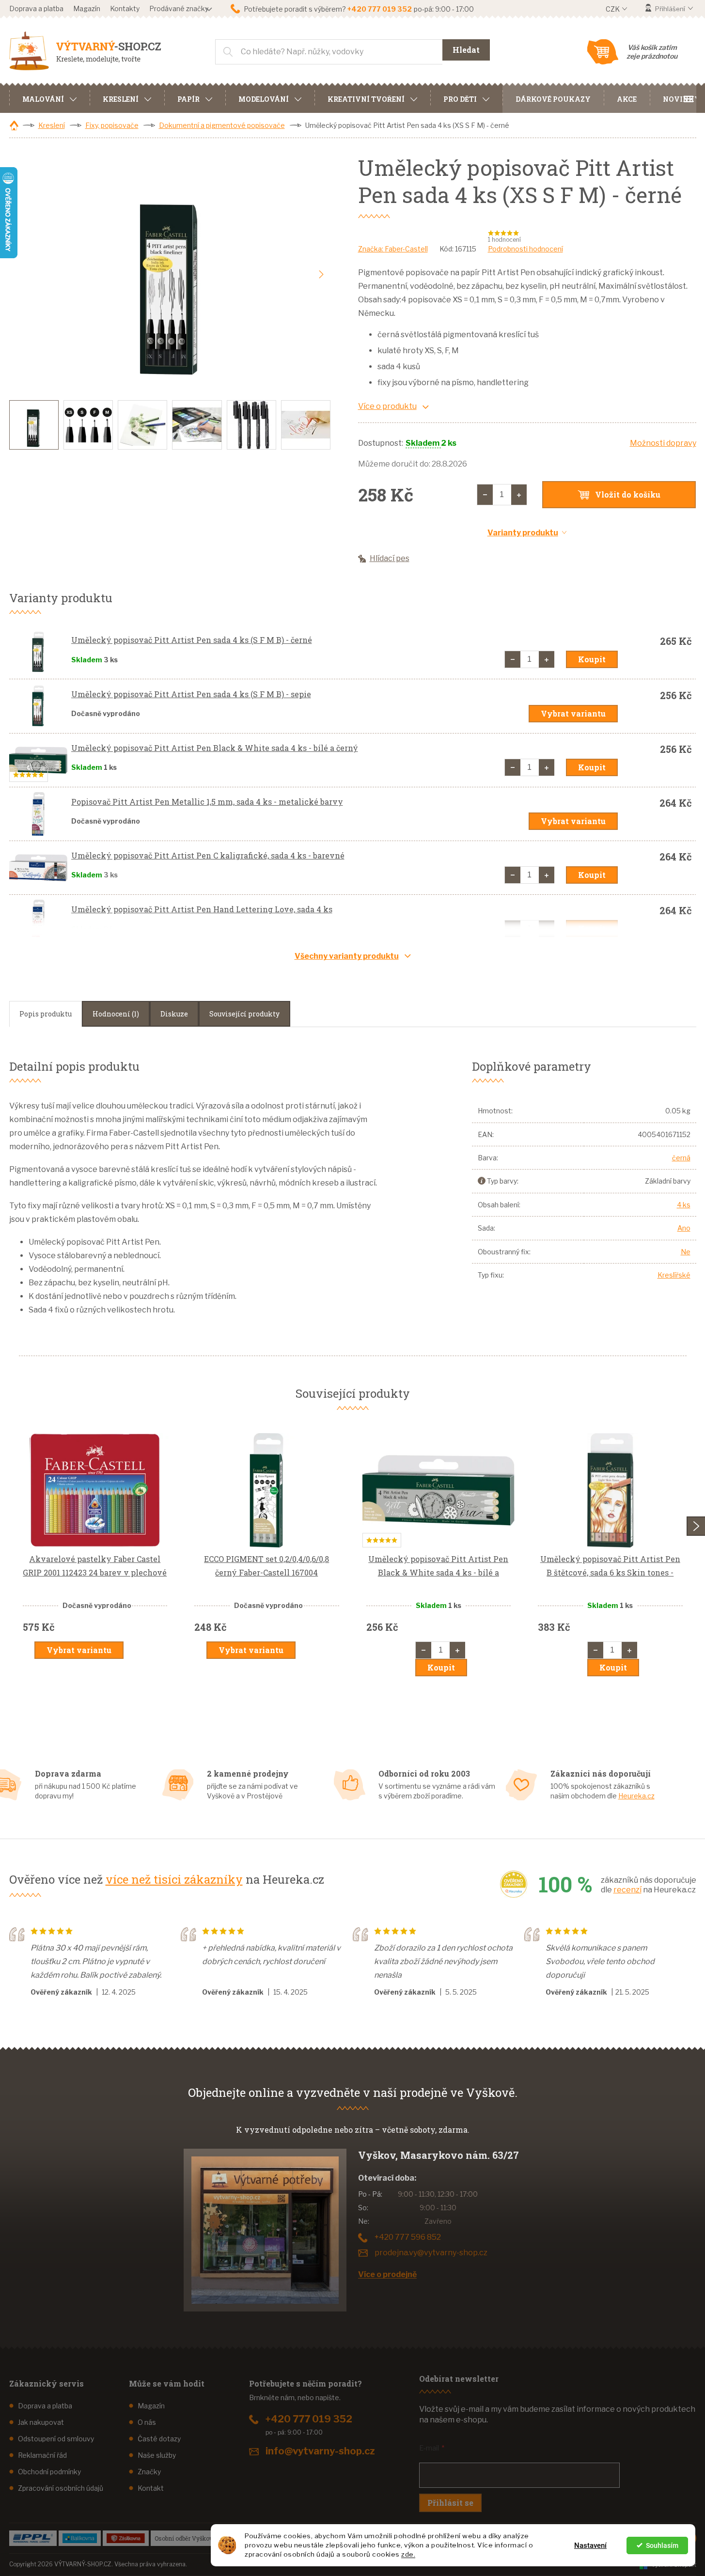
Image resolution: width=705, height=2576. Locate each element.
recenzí (627, 1890)
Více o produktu (387, 406)
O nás (147, 2422)
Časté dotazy (159, 2439)
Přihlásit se (450, 2503)
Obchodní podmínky (49, 2472)
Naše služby (157, 2455)
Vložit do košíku (628, 494)
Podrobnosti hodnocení (525, 249)
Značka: (393, 249)
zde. (408, 2554)
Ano (684, 1228)
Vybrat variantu (573, 713)
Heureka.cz (636, 1796)
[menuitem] (49, 98)
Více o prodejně (387, 2274)
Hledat (466, 50)
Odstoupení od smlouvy (56, 2439)
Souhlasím (662, 2545)
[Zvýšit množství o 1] (519, 495)
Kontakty (125, 8)
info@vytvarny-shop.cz (320, 2451)
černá (681, 1158)
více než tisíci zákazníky (174, 1879)
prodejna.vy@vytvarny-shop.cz (431, 2253)
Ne (686, 1252)
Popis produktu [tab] (46, 1014)
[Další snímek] (321, 275)
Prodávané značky (179, 8)
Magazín (87, 8)
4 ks (684, 1205)
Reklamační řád (42, 2455)
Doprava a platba (36, 8)
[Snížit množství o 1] (485, 495)
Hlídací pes (390, 558)
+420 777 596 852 (408, 2237)
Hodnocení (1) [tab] (116, 1014)
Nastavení (590, 2545)
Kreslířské (674, 1275)
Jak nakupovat (41, 2422)
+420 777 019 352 (309, 2419)
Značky (149, 2472)
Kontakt (151, 2488)
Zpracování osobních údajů (61, 2488)
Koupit (592, 659)
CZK (613, 9)
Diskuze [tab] (174, 1014)
